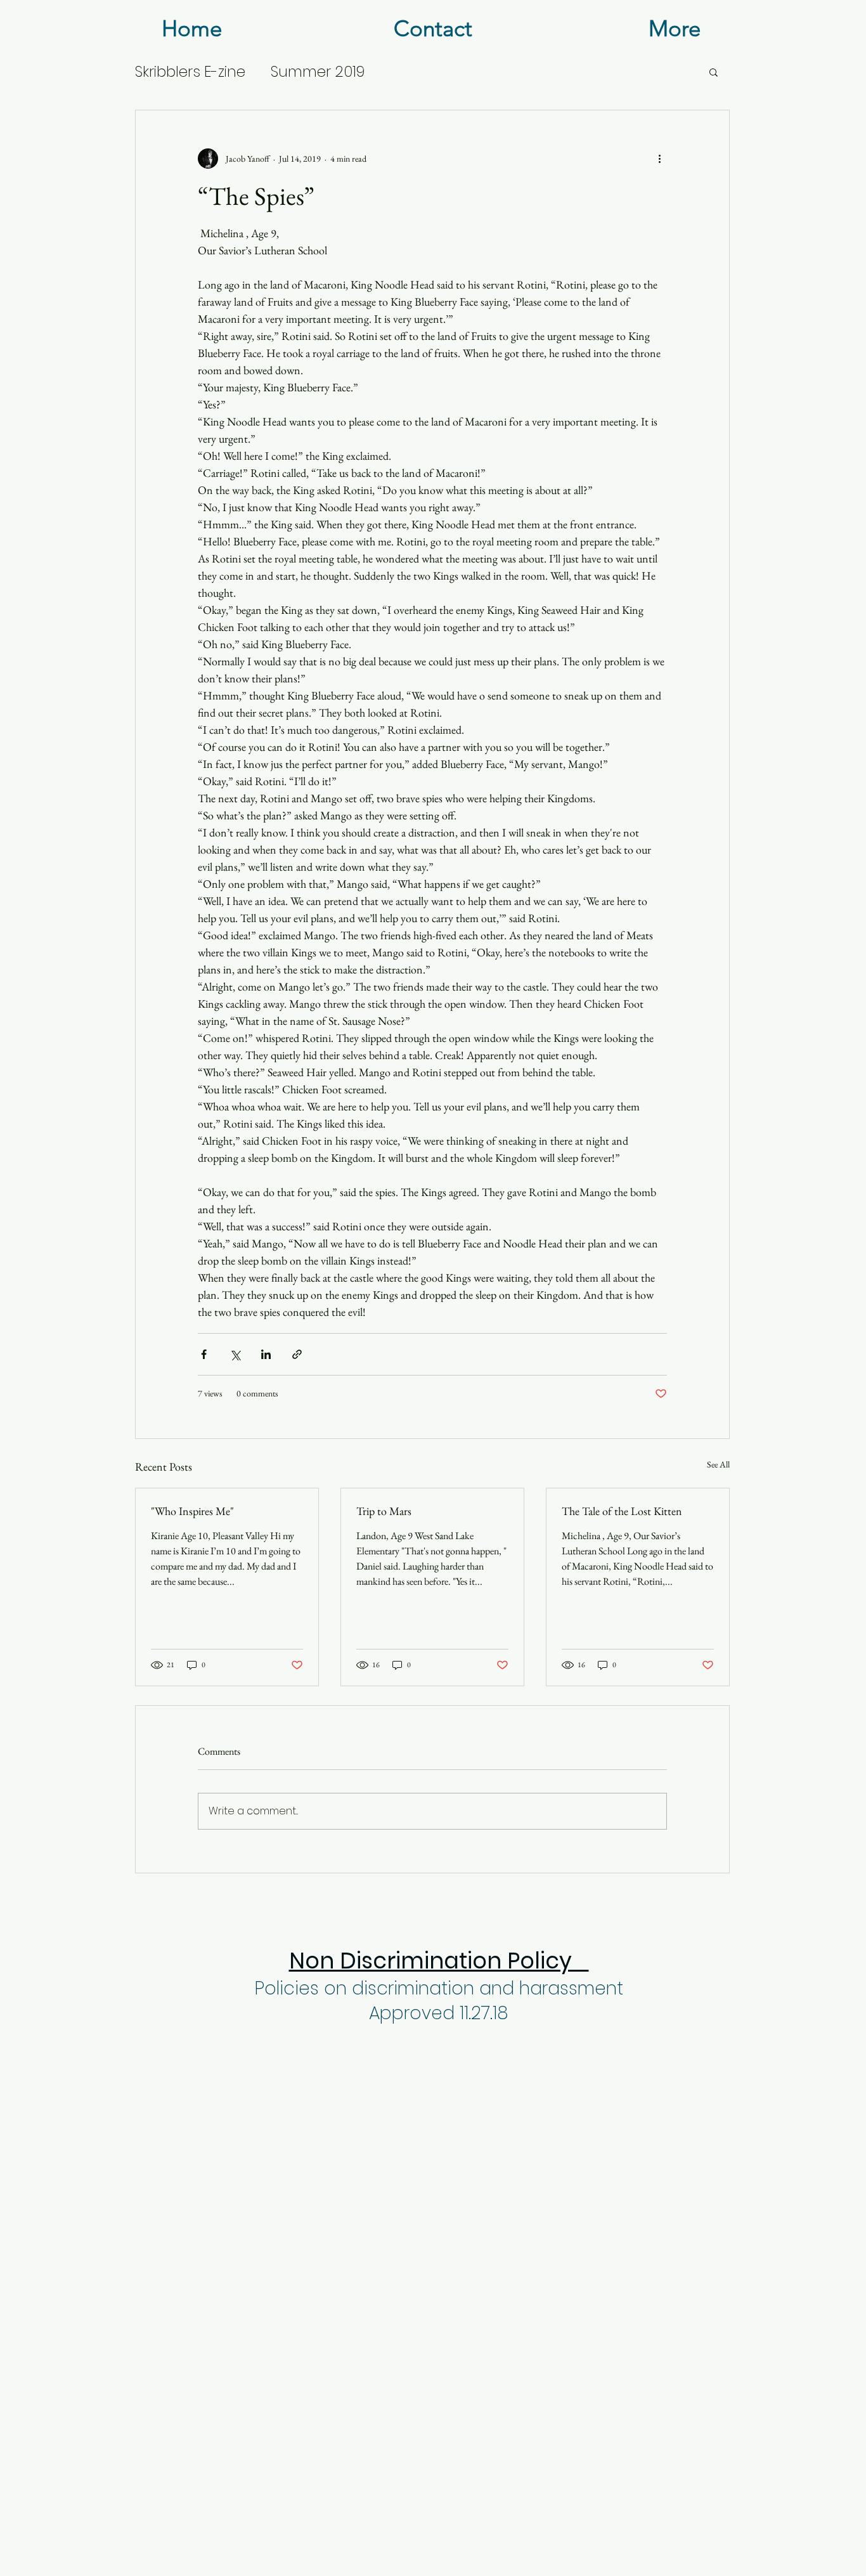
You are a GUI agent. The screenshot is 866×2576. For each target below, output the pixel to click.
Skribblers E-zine (190, 72)
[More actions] (659, 159)
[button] (714, 72)
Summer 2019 (318, 72)
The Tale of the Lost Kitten (622, 1511)
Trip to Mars (384, 1511)
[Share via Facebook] (204, 1354)
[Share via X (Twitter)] (235, 1354)
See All (718, 1464)
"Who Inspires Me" (192, 1511)
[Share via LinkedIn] (266, 1354)
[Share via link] (297, 1354)
